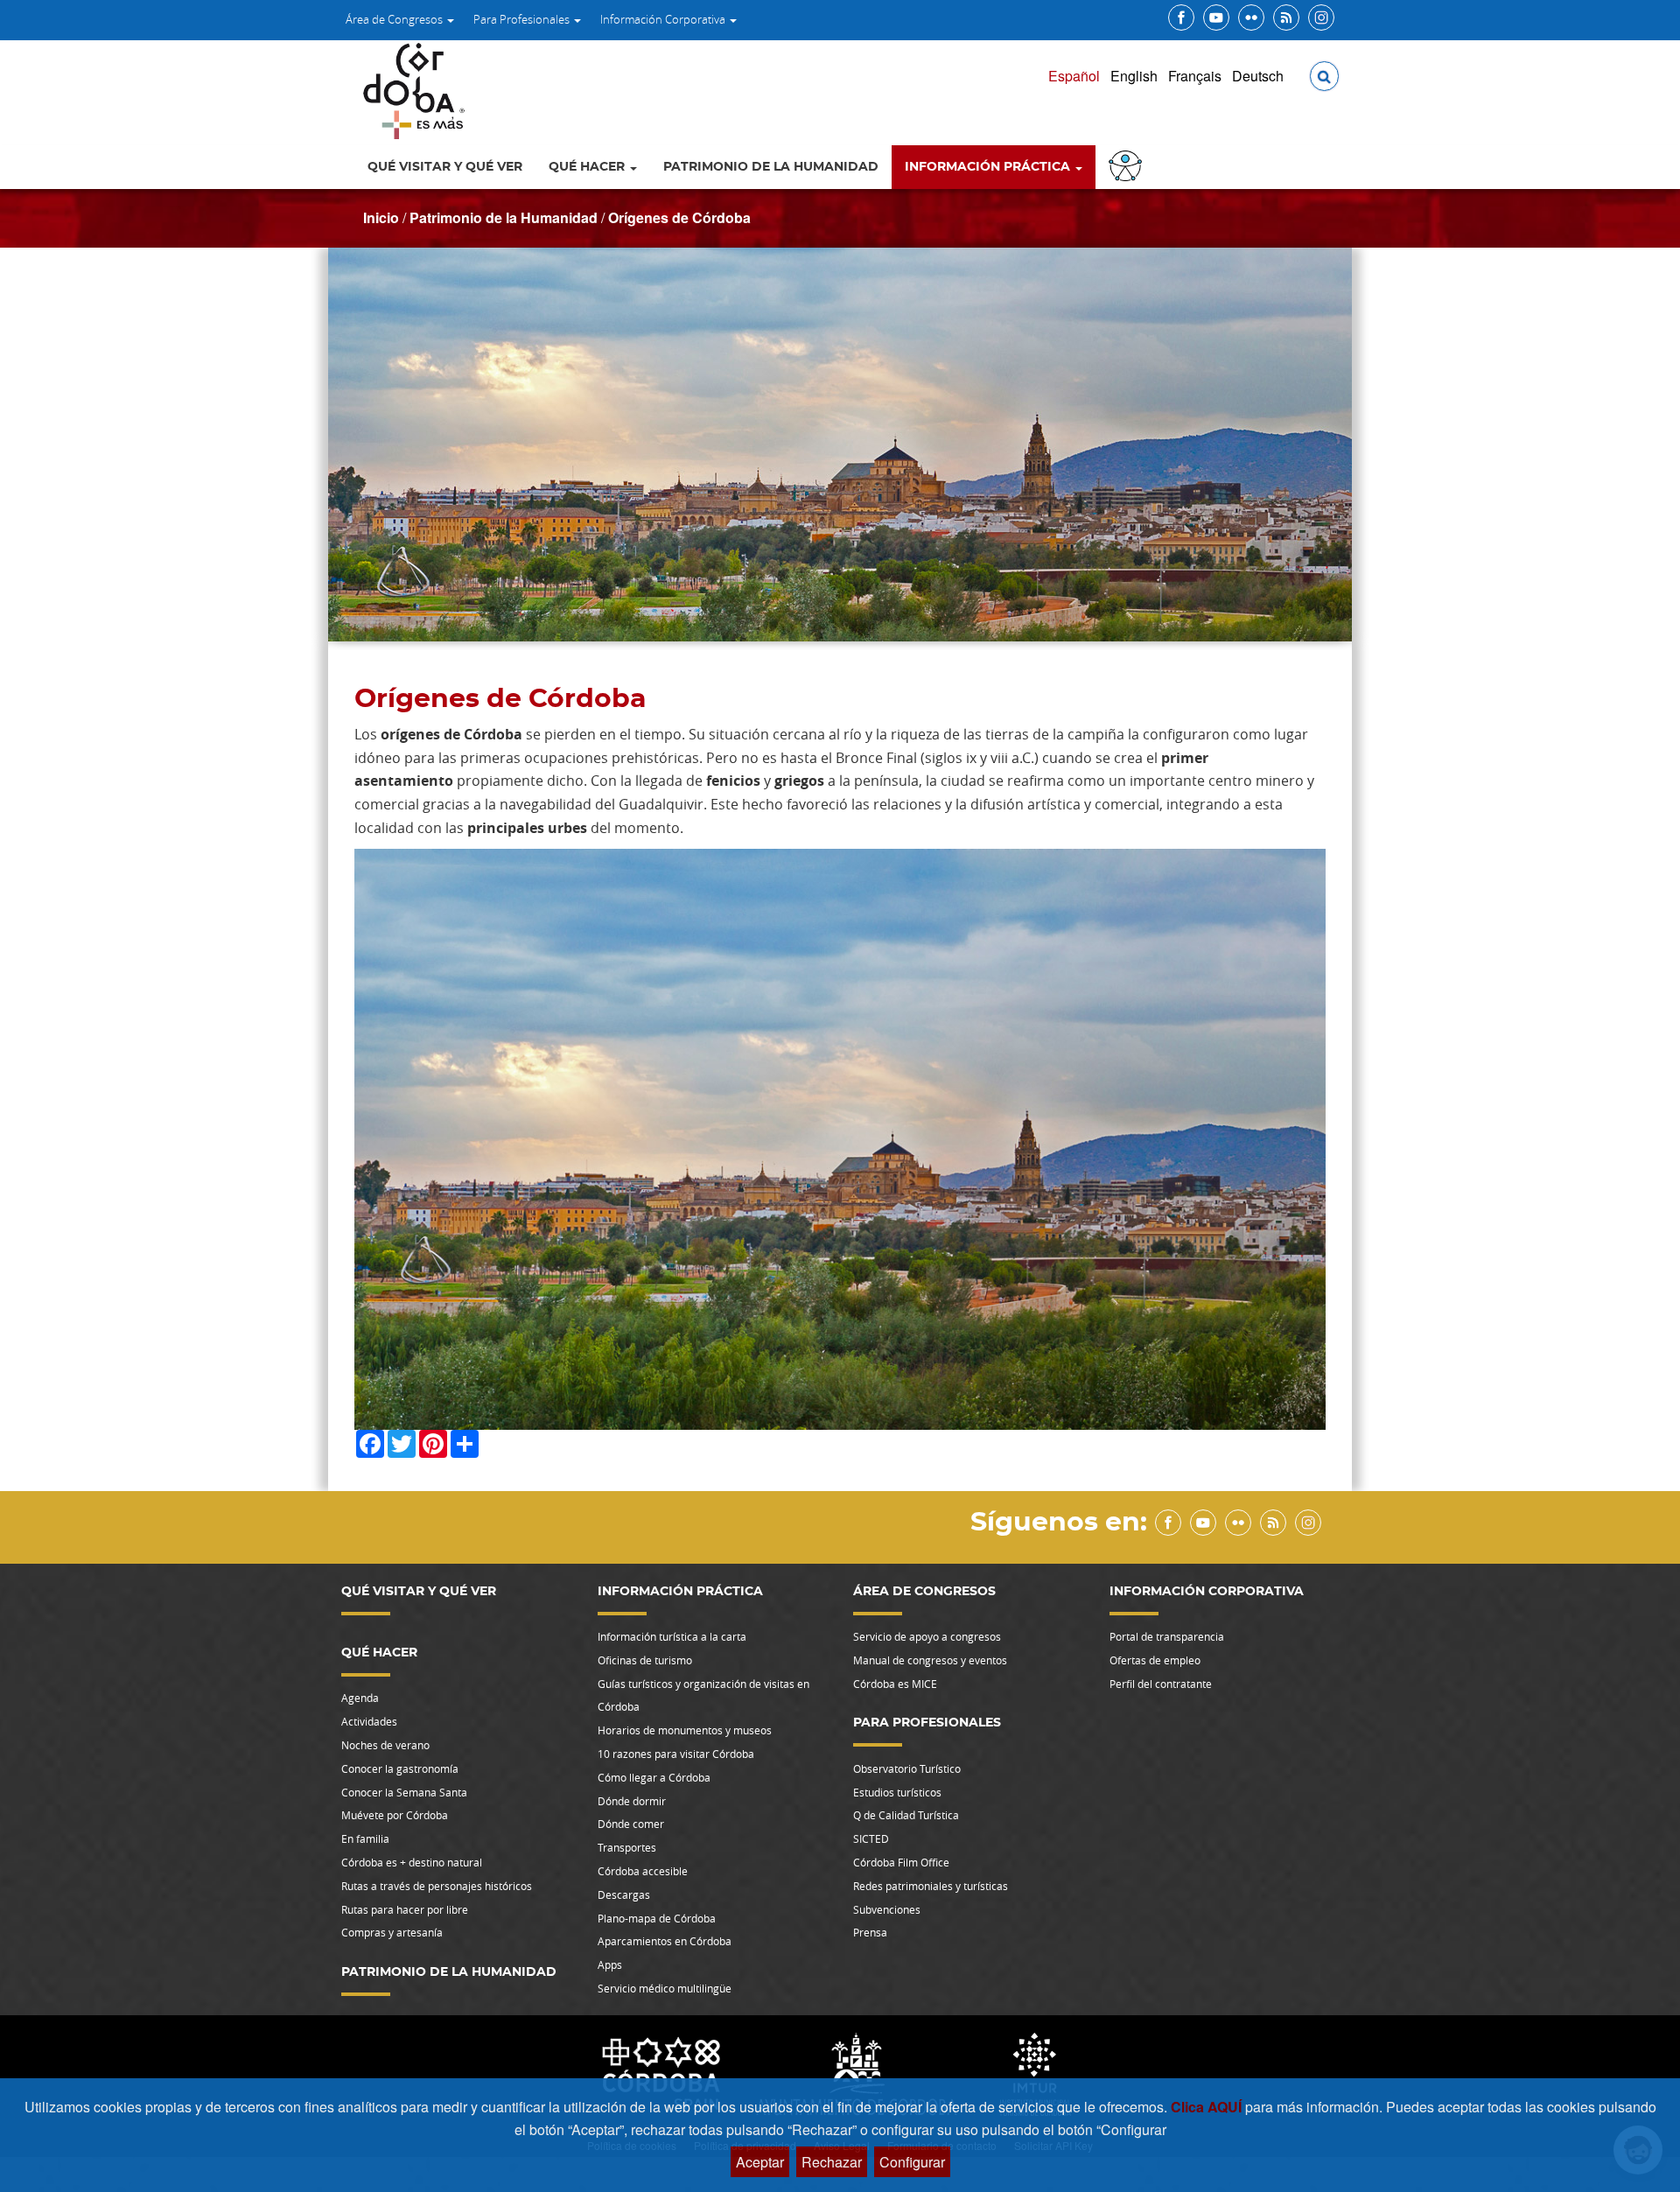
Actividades (369, 1721)
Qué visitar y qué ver (445, 167)
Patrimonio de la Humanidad (771, 167)
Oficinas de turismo (645, 1660)
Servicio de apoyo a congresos (927, 1636)
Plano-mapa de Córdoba (657, 1918)
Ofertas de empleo (1155, 1660)
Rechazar (832, 2162)
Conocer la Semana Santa (404, 1792)
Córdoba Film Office (901, 1862)
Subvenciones (887, 1909)
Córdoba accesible (643, 1871)
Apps (610, 1964)
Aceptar (760, 2162)
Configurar (912, 2162)
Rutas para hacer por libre (405, 1909)
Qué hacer (588, 167)
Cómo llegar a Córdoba (654, 1777)
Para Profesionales (523, 19)
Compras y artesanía (392, 1932)
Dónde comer (631, 1824)
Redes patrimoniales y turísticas (931, 1886)
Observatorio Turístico (907, 1768)
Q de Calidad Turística (906, 1815)
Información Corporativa (664, 19)
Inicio (381, 217)
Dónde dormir (632, 1801)
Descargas (624, 1894)
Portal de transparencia (1167, 1636)
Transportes (627, 1847)
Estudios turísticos (897, 1792)
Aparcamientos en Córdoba (665, 1941)
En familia (365, 1838)
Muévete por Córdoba (395, 1815)
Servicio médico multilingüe (665, 1988)
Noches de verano (385, 1745)
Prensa (870, 1932)
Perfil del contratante (1161, 1684)
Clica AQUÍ (1208, 2107)
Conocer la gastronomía (400, 1768)
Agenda (360, 1698)
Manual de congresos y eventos (930, 1660)
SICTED (871, 1838)
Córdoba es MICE (895, 1684)
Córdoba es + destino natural (412, 1862)
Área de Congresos (395, 19)
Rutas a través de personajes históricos (437, 1886)
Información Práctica (989, 167)
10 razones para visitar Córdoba (676, 1754)
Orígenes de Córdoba (679, 217)
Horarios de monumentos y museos (685, 1730)
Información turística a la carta (672, 1636)
